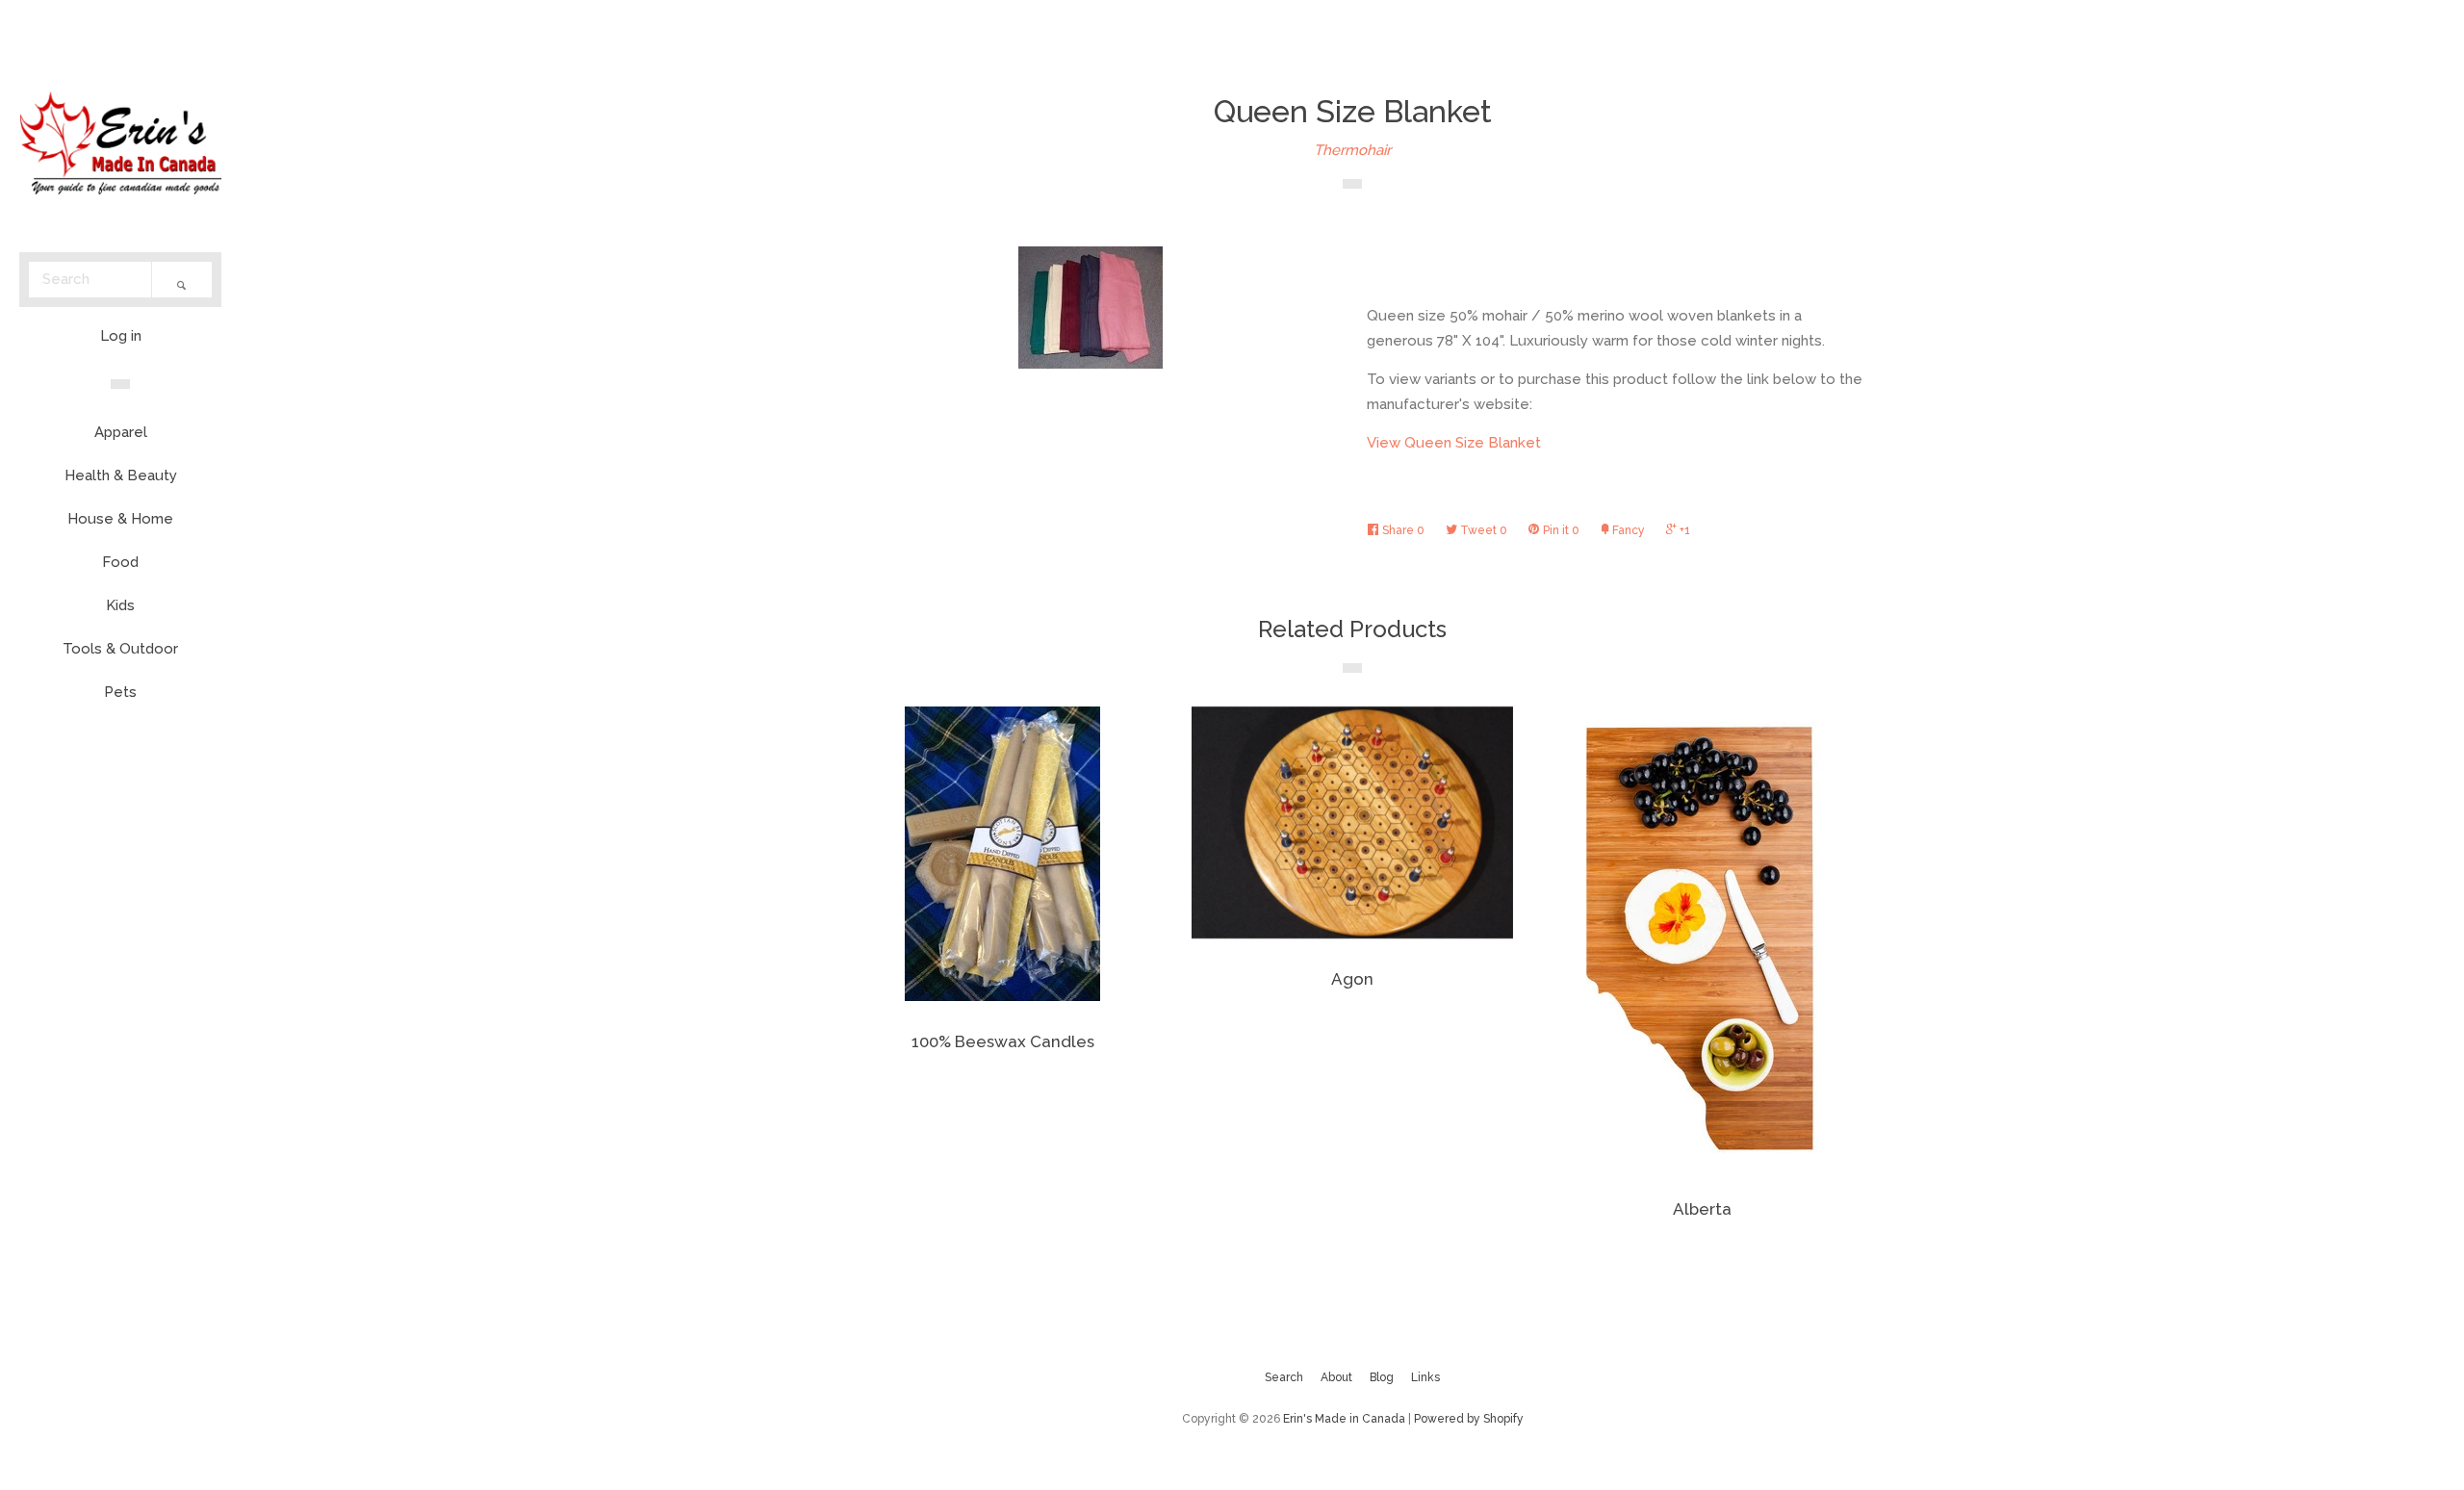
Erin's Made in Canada (1344, 1419)
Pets (120, 692)
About (1336, 1377)
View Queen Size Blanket (1454, 443)
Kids (120, 605)
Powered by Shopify (1469, 1419)
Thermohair (1352, 150)
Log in (121, 336)
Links (1425, 1377)
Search (1284, 1377)
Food (120, 562)
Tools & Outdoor (120, 649)
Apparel (121, 432)
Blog (1382, 1377)
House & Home (120, 519)
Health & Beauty (121, 475)
